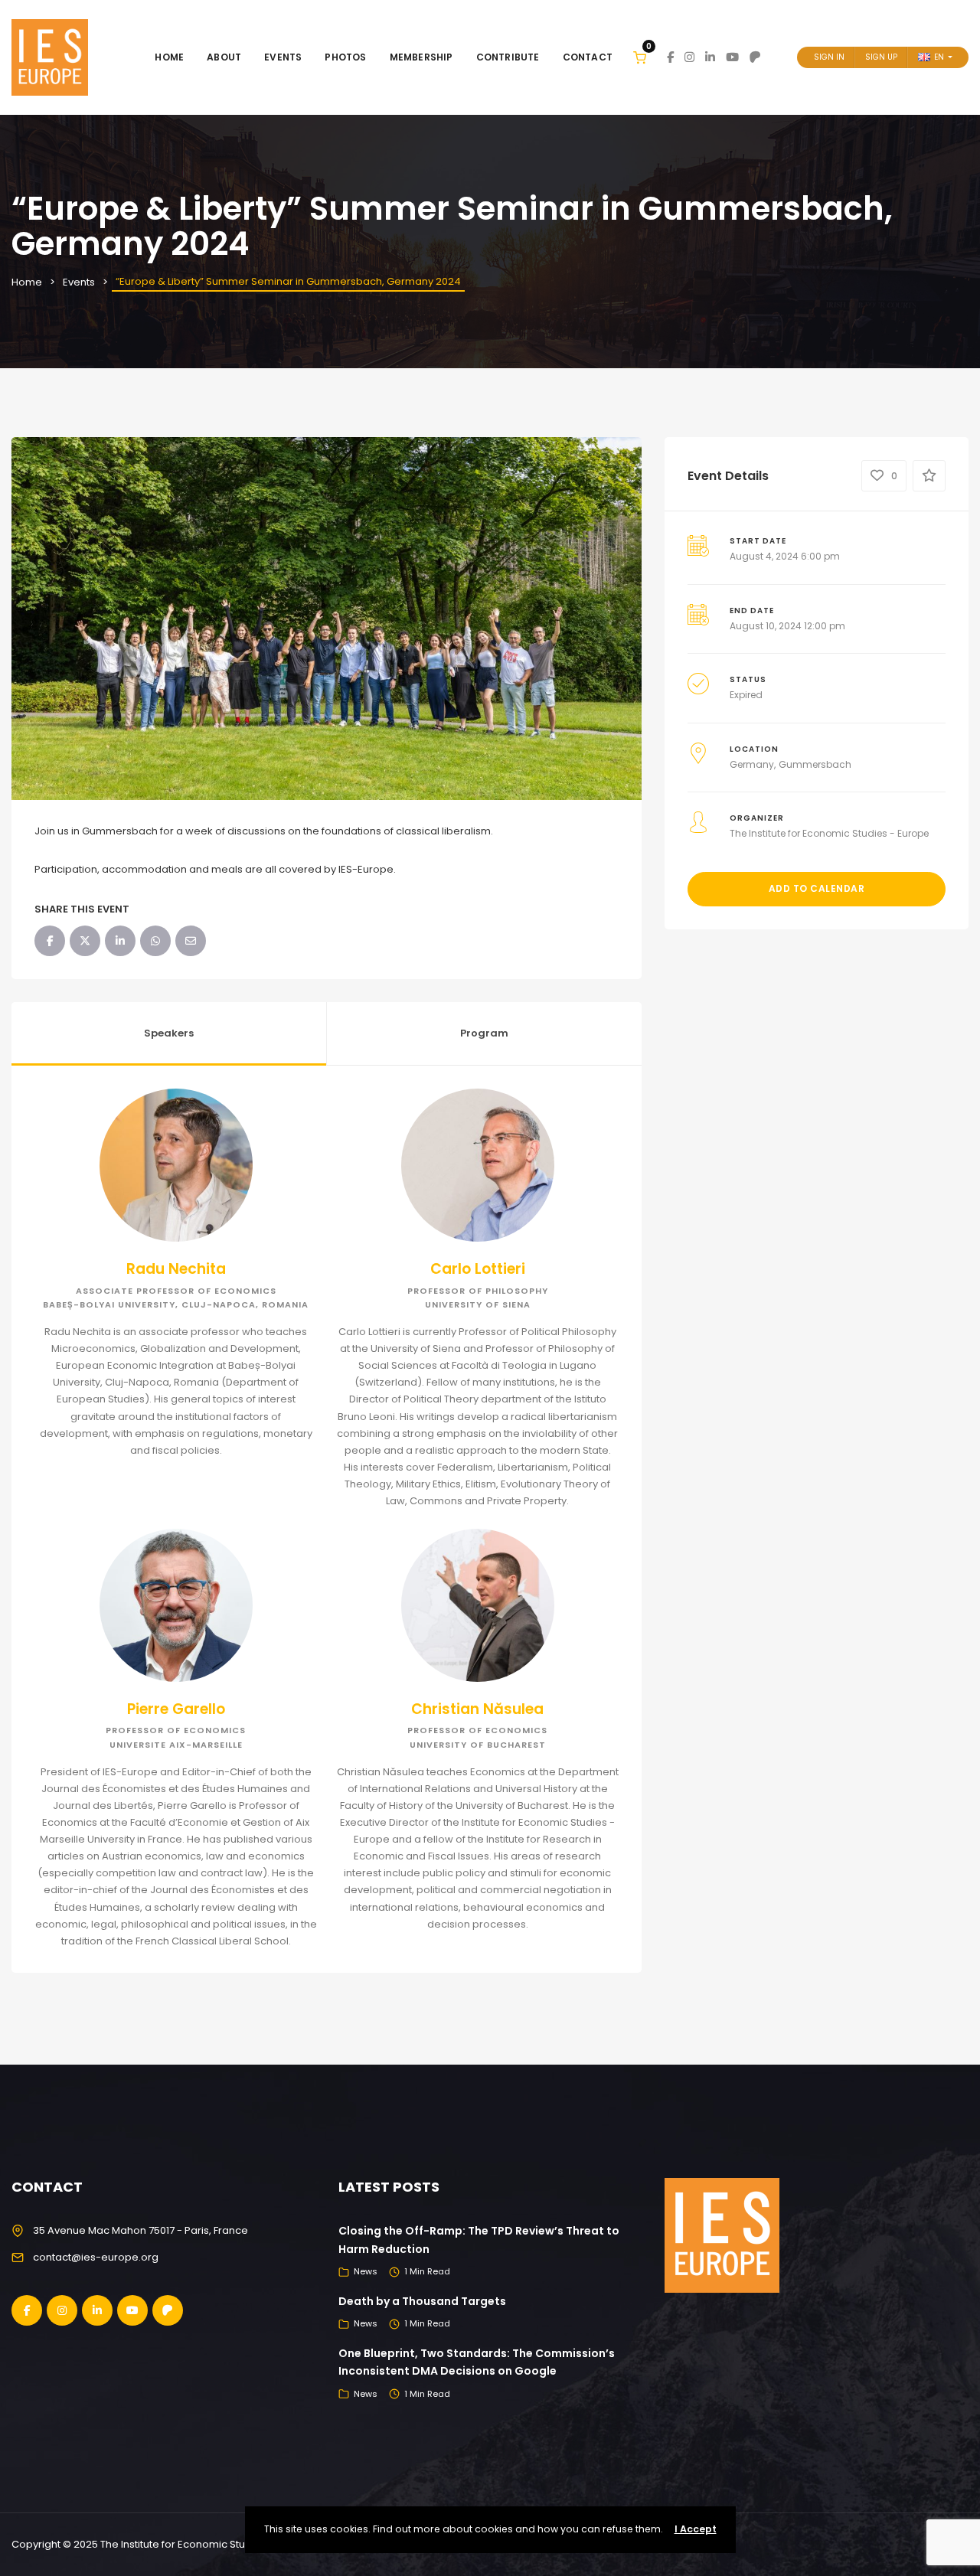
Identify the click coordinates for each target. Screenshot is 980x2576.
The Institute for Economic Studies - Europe (829, 833)
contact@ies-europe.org (96, 2257)
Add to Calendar (817, 888)
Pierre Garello (176, 1709)
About (224, 57)
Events (283, 57)
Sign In (829, 57)
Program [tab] (484, 1033)
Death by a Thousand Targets (422, 2301)
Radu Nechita (176, 1269)
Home (169, 57)
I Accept (696, 2529)
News (366, 2271)
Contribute (508, 57)
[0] (640, 57)
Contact (588, 57)
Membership (421, 57)
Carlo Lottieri (478, 1269)
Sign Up (881, 57)
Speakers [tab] (169, 1033)
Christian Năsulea (477, 1709)
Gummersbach (815, 764)
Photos (345, 57)
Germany (752, 764)
